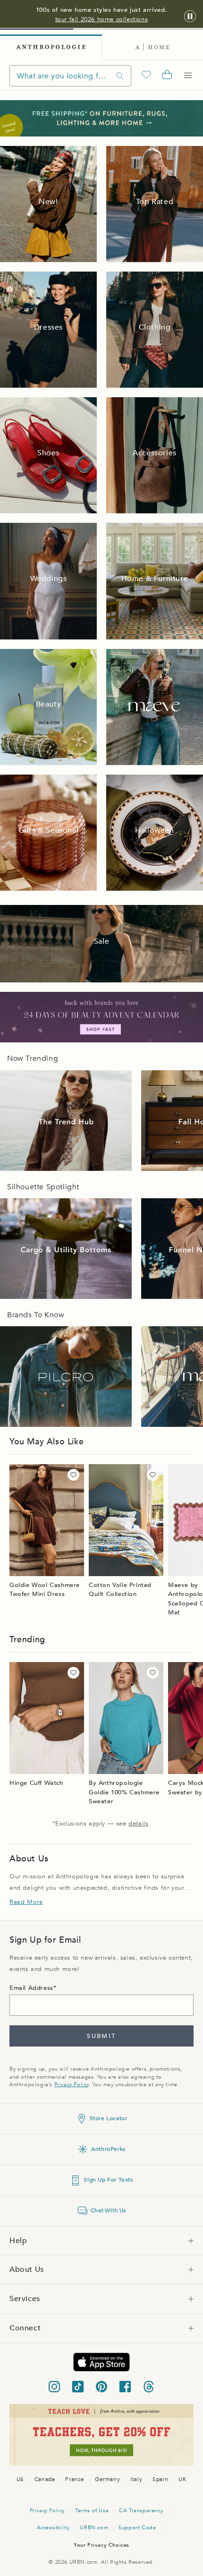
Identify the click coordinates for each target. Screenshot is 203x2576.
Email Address (31, 1988)
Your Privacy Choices (101, 2545)
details (138, 1824)
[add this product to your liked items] (73, 1475)
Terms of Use (92, 2511)
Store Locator (109, 2118)
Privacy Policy (72, 2085)
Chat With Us (108, 2210)
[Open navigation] (188, 76)
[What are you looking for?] (120, 76)
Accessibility (53, 2528)
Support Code (137, 2528)
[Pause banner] (190, 17)
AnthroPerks (108, 2149)
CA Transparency (141, 2511)
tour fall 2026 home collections (102, 19)
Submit (101, 2036)
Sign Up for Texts (108, 2180)
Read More (26, 1902)
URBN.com (94, 2528)
